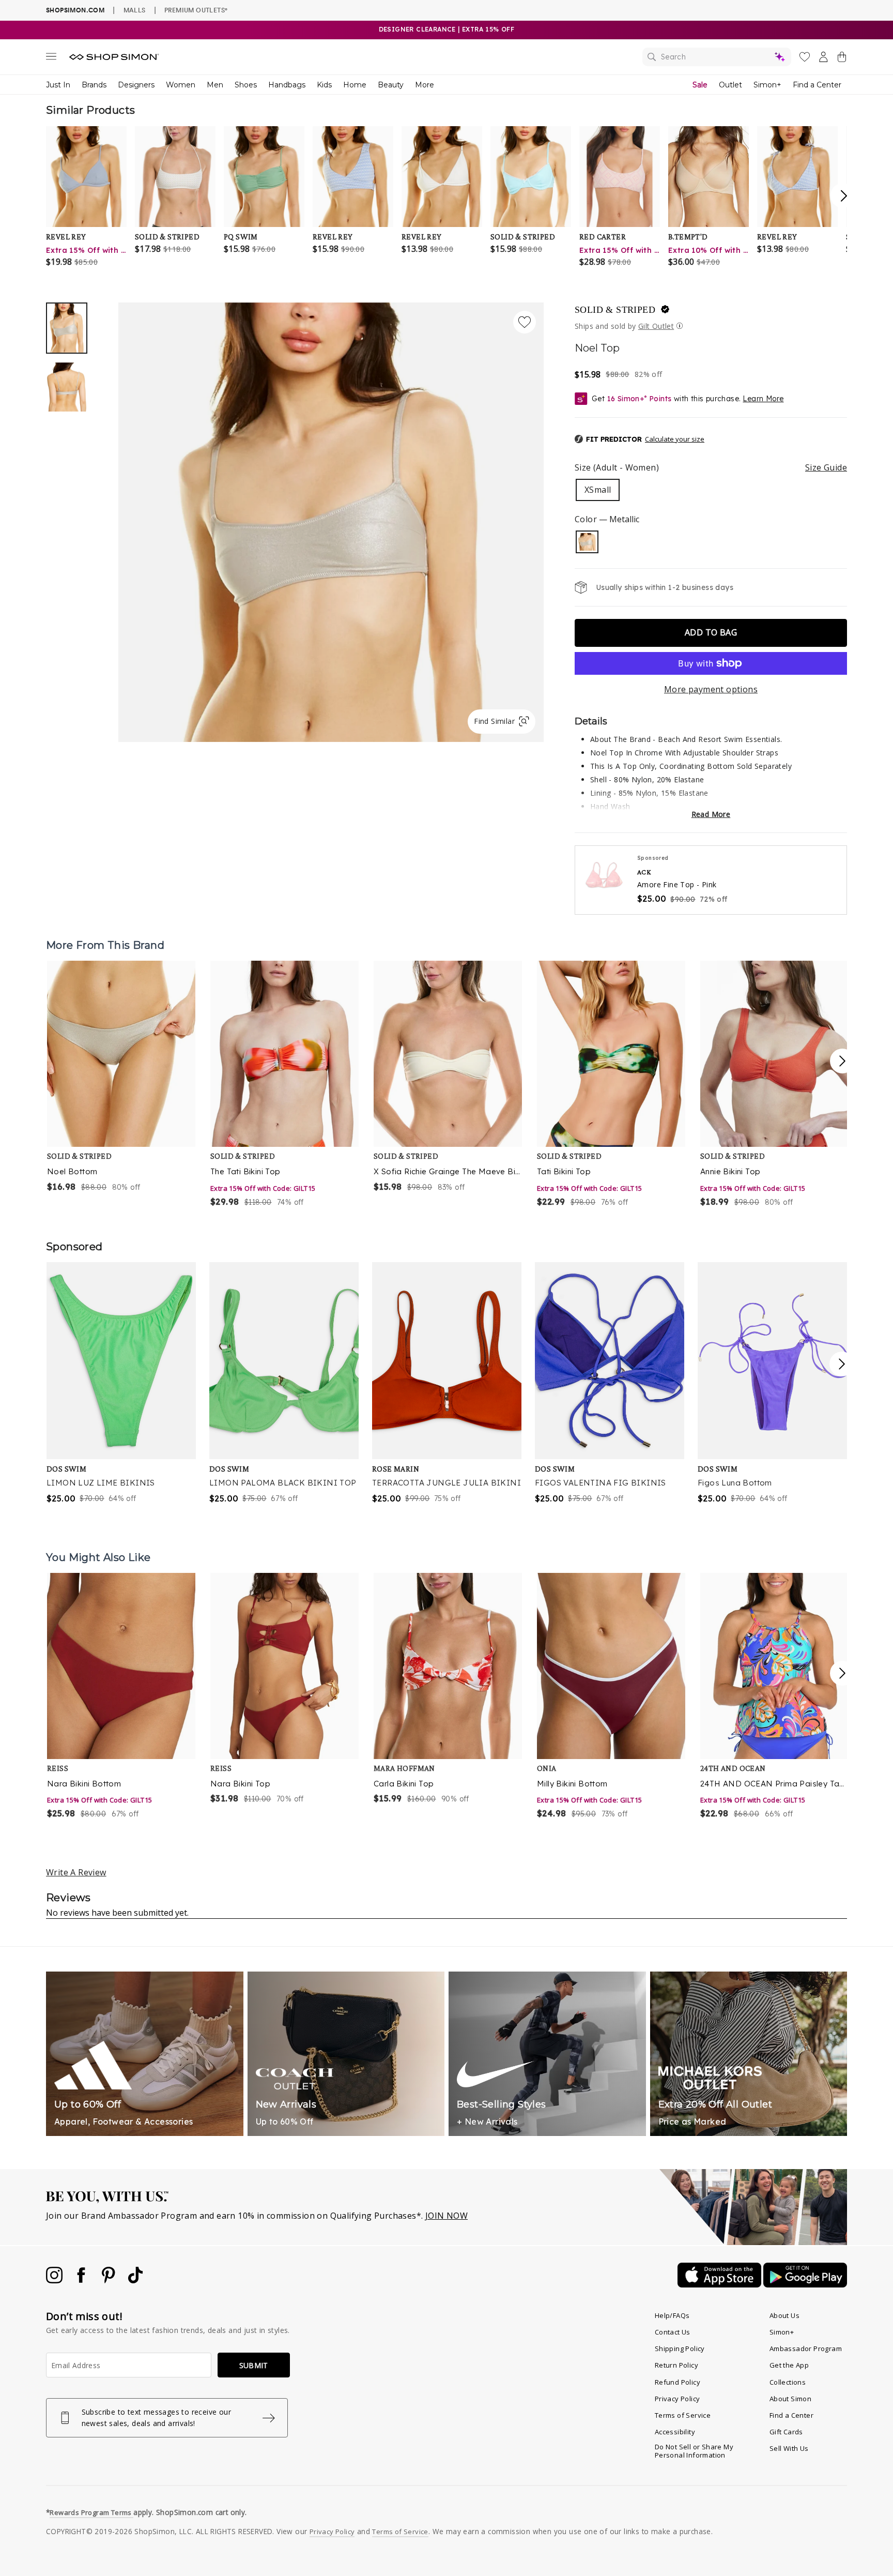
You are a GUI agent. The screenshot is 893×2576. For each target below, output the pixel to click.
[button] (640, 440)
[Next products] (842, 1061)
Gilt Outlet (656, 326)
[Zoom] (331, 518)
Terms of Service (683, 2415)
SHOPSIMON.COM (75, 10)
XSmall (598, 490)
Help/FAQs (672, 2315)
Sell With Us (789, 2448)
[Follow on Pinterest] (110, 2280)
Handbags (287, 85)
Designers (136, 85)
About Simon (790, 2399)
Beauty (391, 85)
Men (215, 85)
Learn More (763, 399)
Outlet (730, 85)
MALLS (135, 10)
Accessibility (675, 2432)
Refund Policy (678, 2382)
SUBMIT (254, 2365)
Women (181, 85)
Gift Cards (786, 2432)
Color (607, 519)
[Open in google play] (805, 2284)
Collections (788, 2382)
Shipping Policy (680, 2348)
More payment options (711, 689)
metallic (587, 542)
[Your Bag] (842, 59)
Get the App (789, 2365)
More (425, 85)
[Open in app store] (720, 2284)
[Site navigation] (51, 58)
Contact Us (673, 2332)
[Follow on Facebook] (82, 2280)
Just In (58, 85)
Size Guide (826, 467)
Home (355, 85)
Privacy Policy (678, 2399)
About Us (784, 2315)
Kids (324, 85)
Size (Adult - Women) (711, 467)
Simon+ (767, 85)
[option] (331, 522)
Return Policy (676, 2365)
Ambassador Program (806, 2348)
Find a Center (817, 85)
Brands (94, 85)
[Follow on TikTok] (135, 2280)
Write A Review (76, 1872)
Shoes (246, 85)
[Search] (717, 57)
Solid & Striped (615, 310)
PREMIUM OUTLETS (196, 10)
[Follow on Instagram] (55, 2280)
